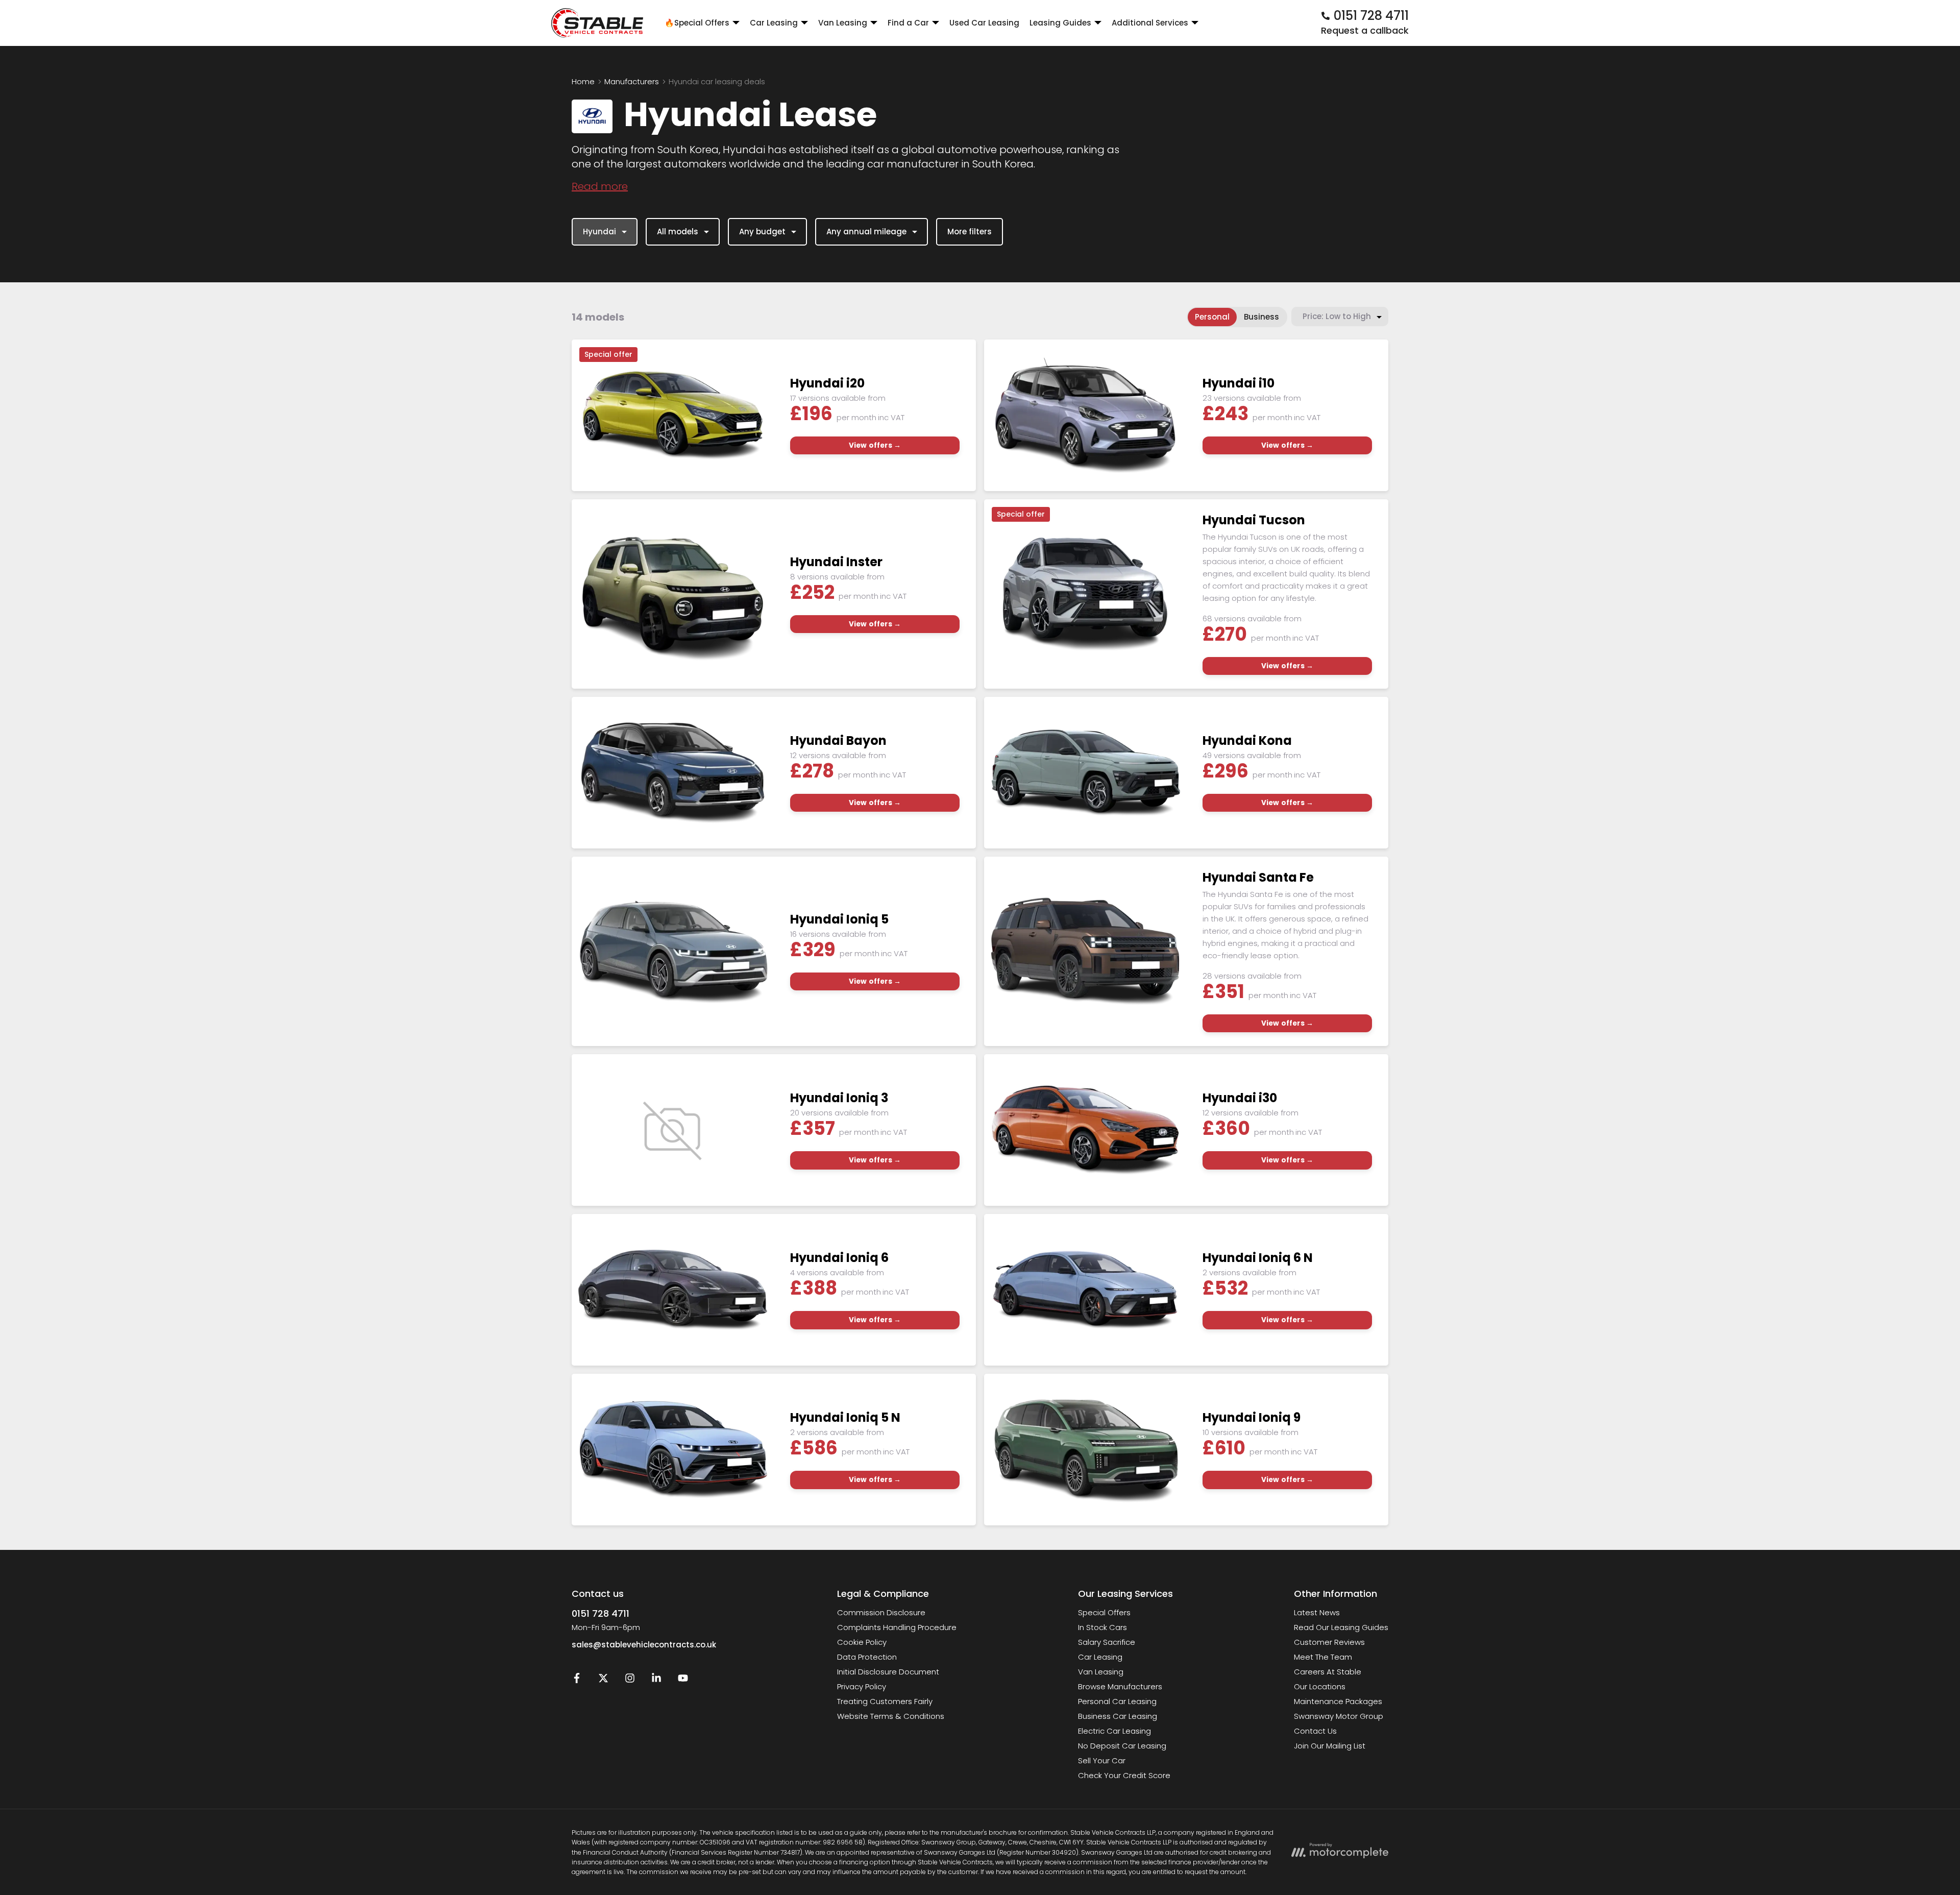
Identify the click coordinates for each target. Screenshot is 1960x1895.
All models (678, 232)
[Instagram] (630, 1680)
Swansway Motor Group (1339, 1716)
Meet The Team (1323, 1657)
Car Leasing (1100, 1657)
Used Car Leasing (984, 23)
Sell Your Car (1102, 1760)
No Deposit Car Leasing (1122, 1746)
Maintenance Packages (1338, 1701)
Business (1261, 317)
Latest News (1317, 1612)
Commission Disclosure (881, 1612)
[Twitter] (603, 1680)
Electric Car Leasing (1114, 1731)
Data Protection (867, 1657)
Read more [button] (600, 186)
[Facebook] (577, 1680)
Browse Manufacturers (1120, 1686)
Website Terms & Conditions (891, 1716)
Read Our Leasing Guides (1341, 1627)
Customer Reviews (1329, 1642)
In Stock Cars (1102, 1627)
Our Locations (1320, 1686)
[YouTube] (683, 1680)
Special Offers (1104, 1612)
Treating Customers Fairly (885, 1701)
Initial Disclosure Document (888, 1672)
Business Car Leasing (1118, 1716)
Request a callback (1365, 30)
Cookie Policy (862, 1642)
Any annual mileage (866, 232)
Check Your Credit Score (1124, 1775)
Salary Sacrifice (1107, 1642)
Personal (1212, 317)
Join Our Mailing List (1330, 1746)
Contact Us (1315, 1731)
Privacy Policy (862, 1686)
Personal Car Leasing (1117, 1701)
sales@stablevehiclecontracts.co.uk (644, 1645)
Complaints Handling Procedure (897, 1627)
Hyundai (599, 232)
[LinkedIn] (656, 1680)
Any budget (762, 232)
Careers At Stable (1328, 1672)
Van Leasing (1101, 1672)
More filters (970, 232)
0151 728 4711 (601, 1613)
